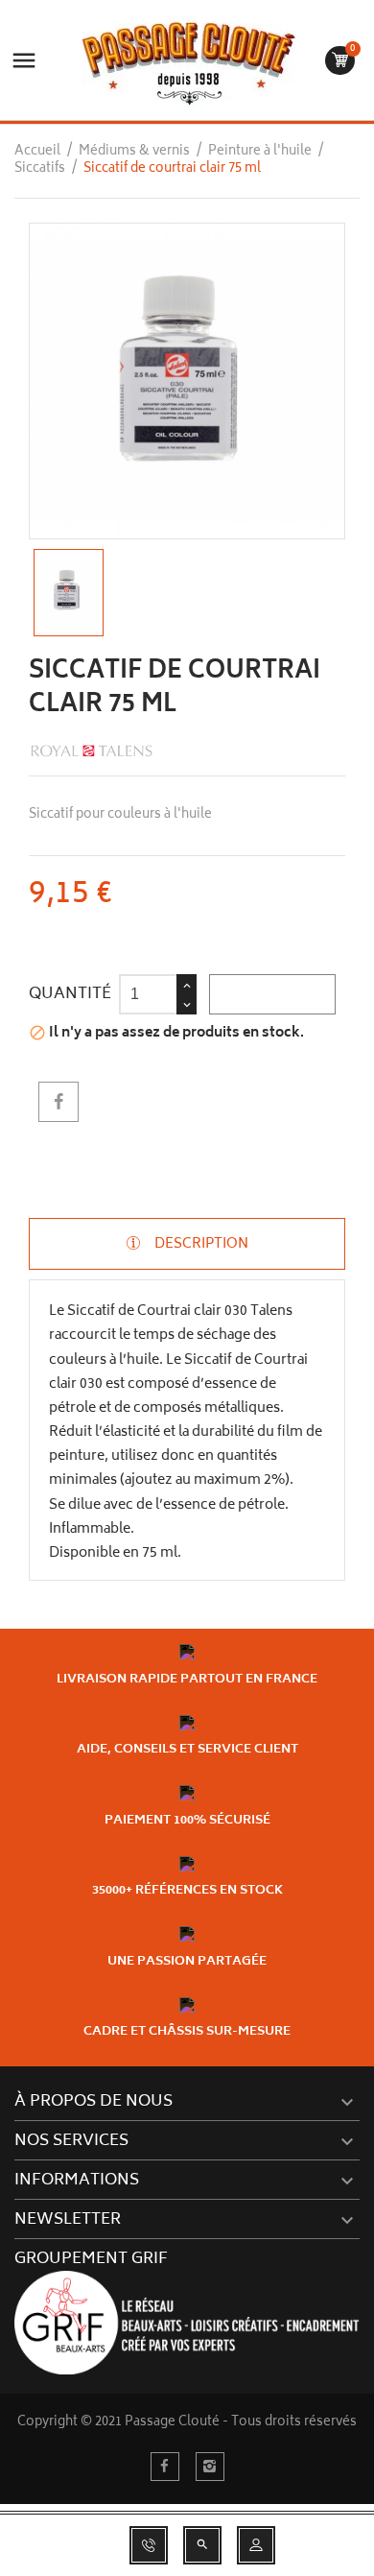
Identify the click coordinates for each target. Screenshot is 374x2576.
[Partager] (58, 1102)
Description (200, 1244)
